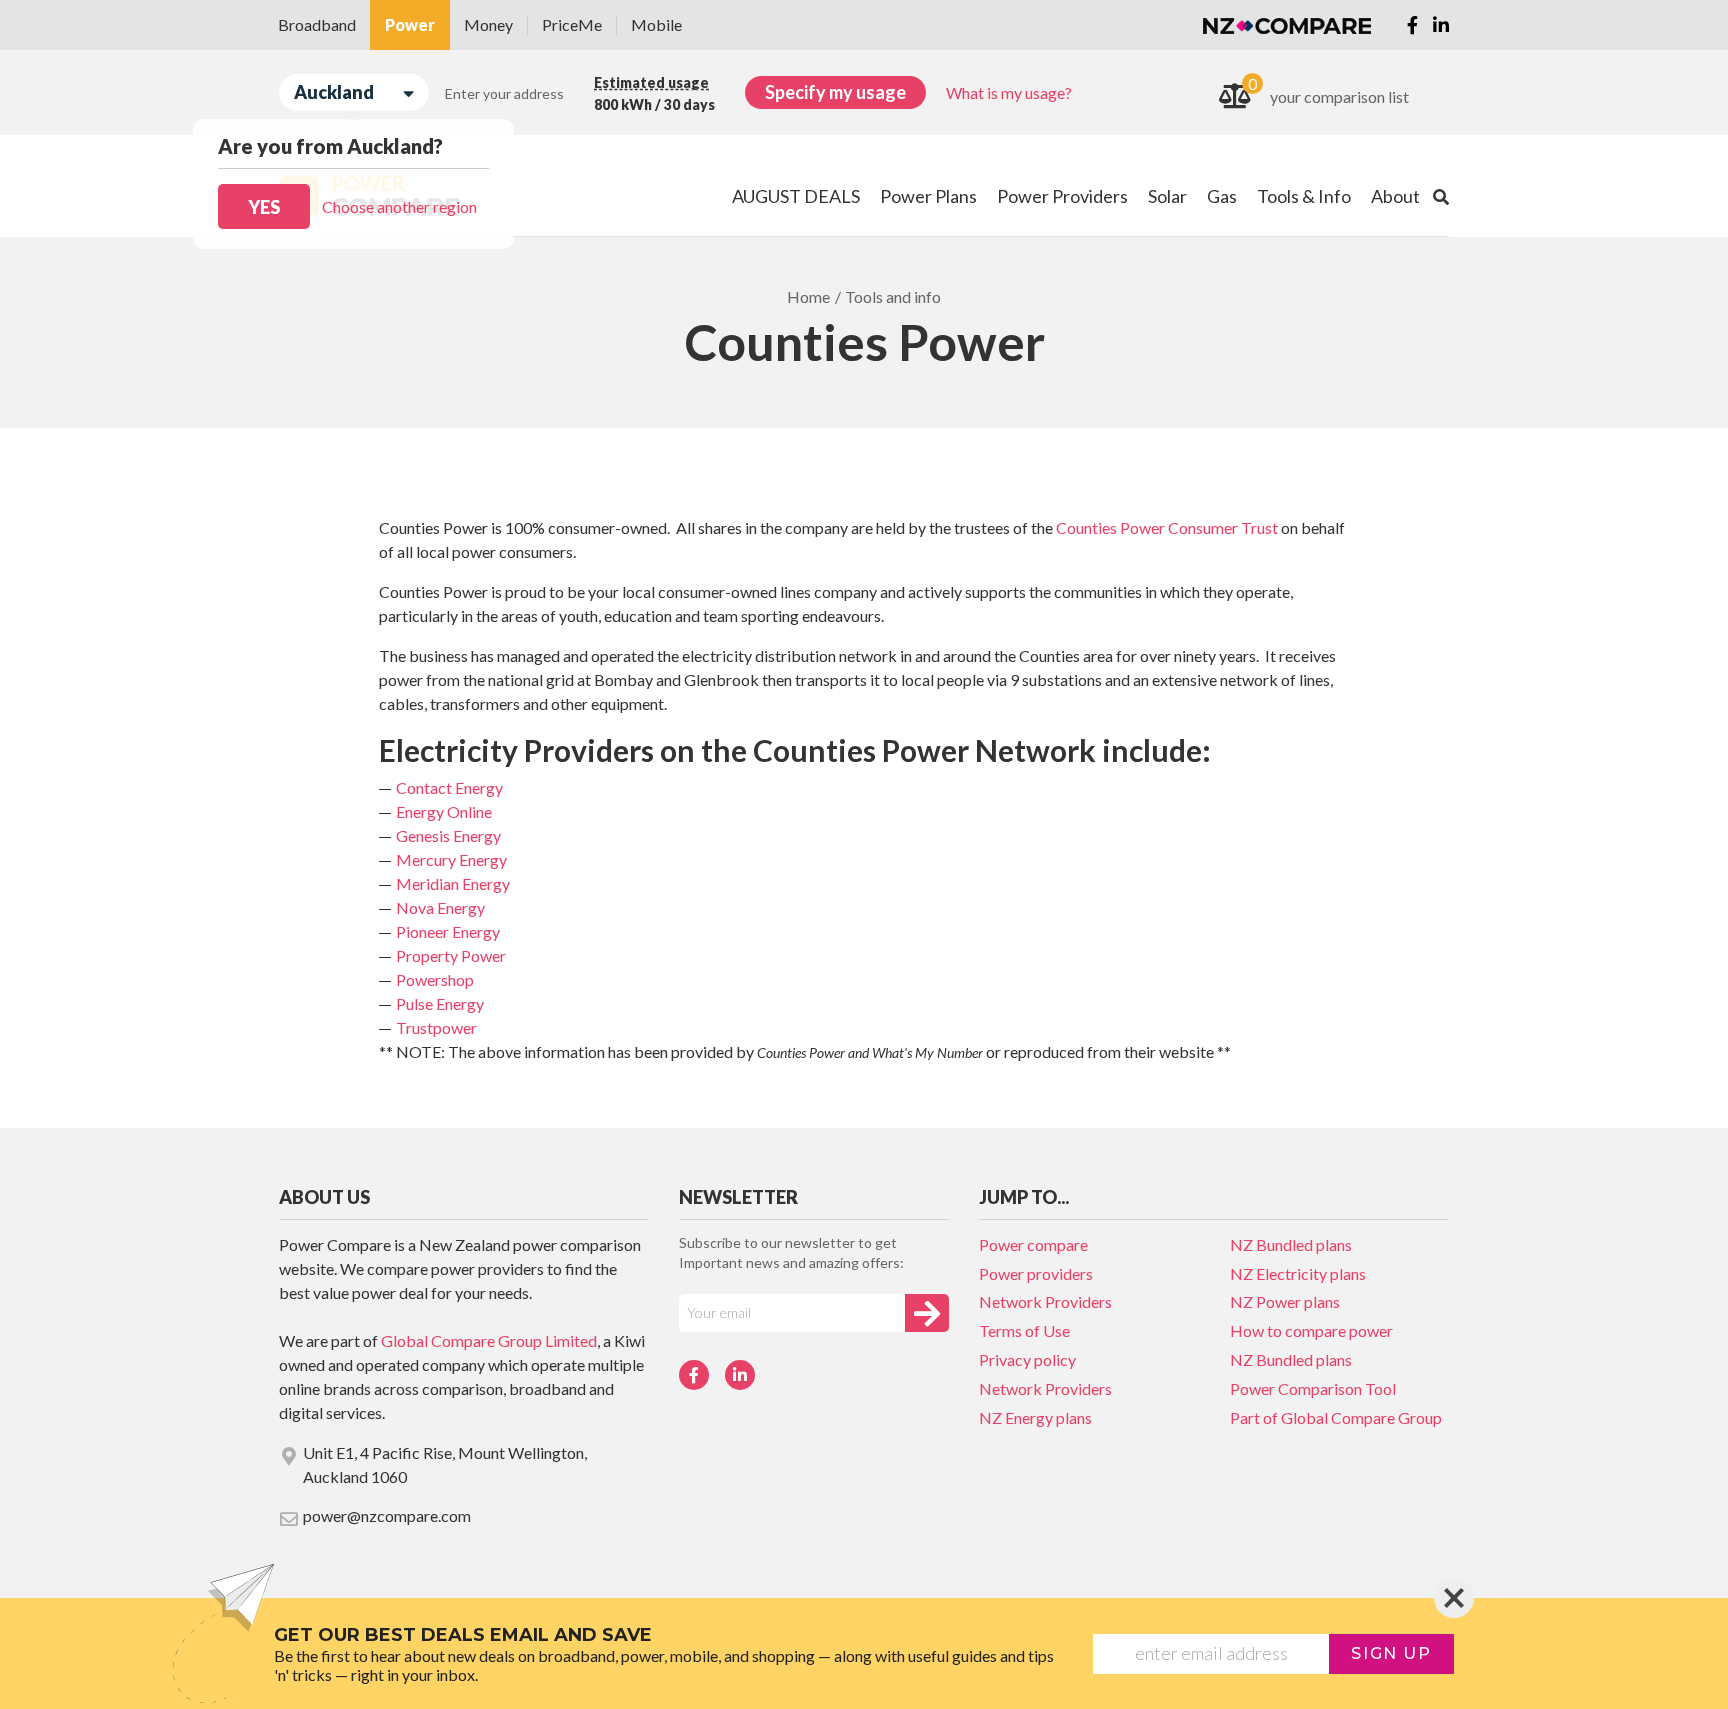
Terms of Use (1024, 1330)
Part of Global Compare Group (1336, 1417)
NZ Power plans (1285, 1301)
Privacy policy (1027, 1359)
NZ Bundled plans (1291, 1244)
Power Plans (928, 196)
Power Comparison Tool (1313, 1388)
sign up (1391, 1653)
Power (410, 24)
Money (488, 24)
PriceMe (572, 24)
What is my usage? (1009, 92)
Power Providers (1062, 196)
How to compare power (1311, 1330)
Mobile (656, 24)
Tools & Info (1304, 196)
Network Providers (1045, 1301)
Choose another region (399, 206)
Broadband (317, 24)
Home (808, 296)
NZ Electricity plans (1298, 1273)
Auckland (334, 92)
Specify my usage (835, 92)
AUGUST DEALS (796, 196)
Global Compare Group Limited (489, 1340)
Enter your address (504, 93)
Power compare (1033, 1244)
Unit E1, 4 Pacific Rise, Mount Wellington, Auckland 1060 (445, 1464)
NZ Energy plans (1035, 1417)
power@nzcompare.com (387, 1515)
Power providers (1036, 1273)
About (1395, 196)
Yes (264, 207)
